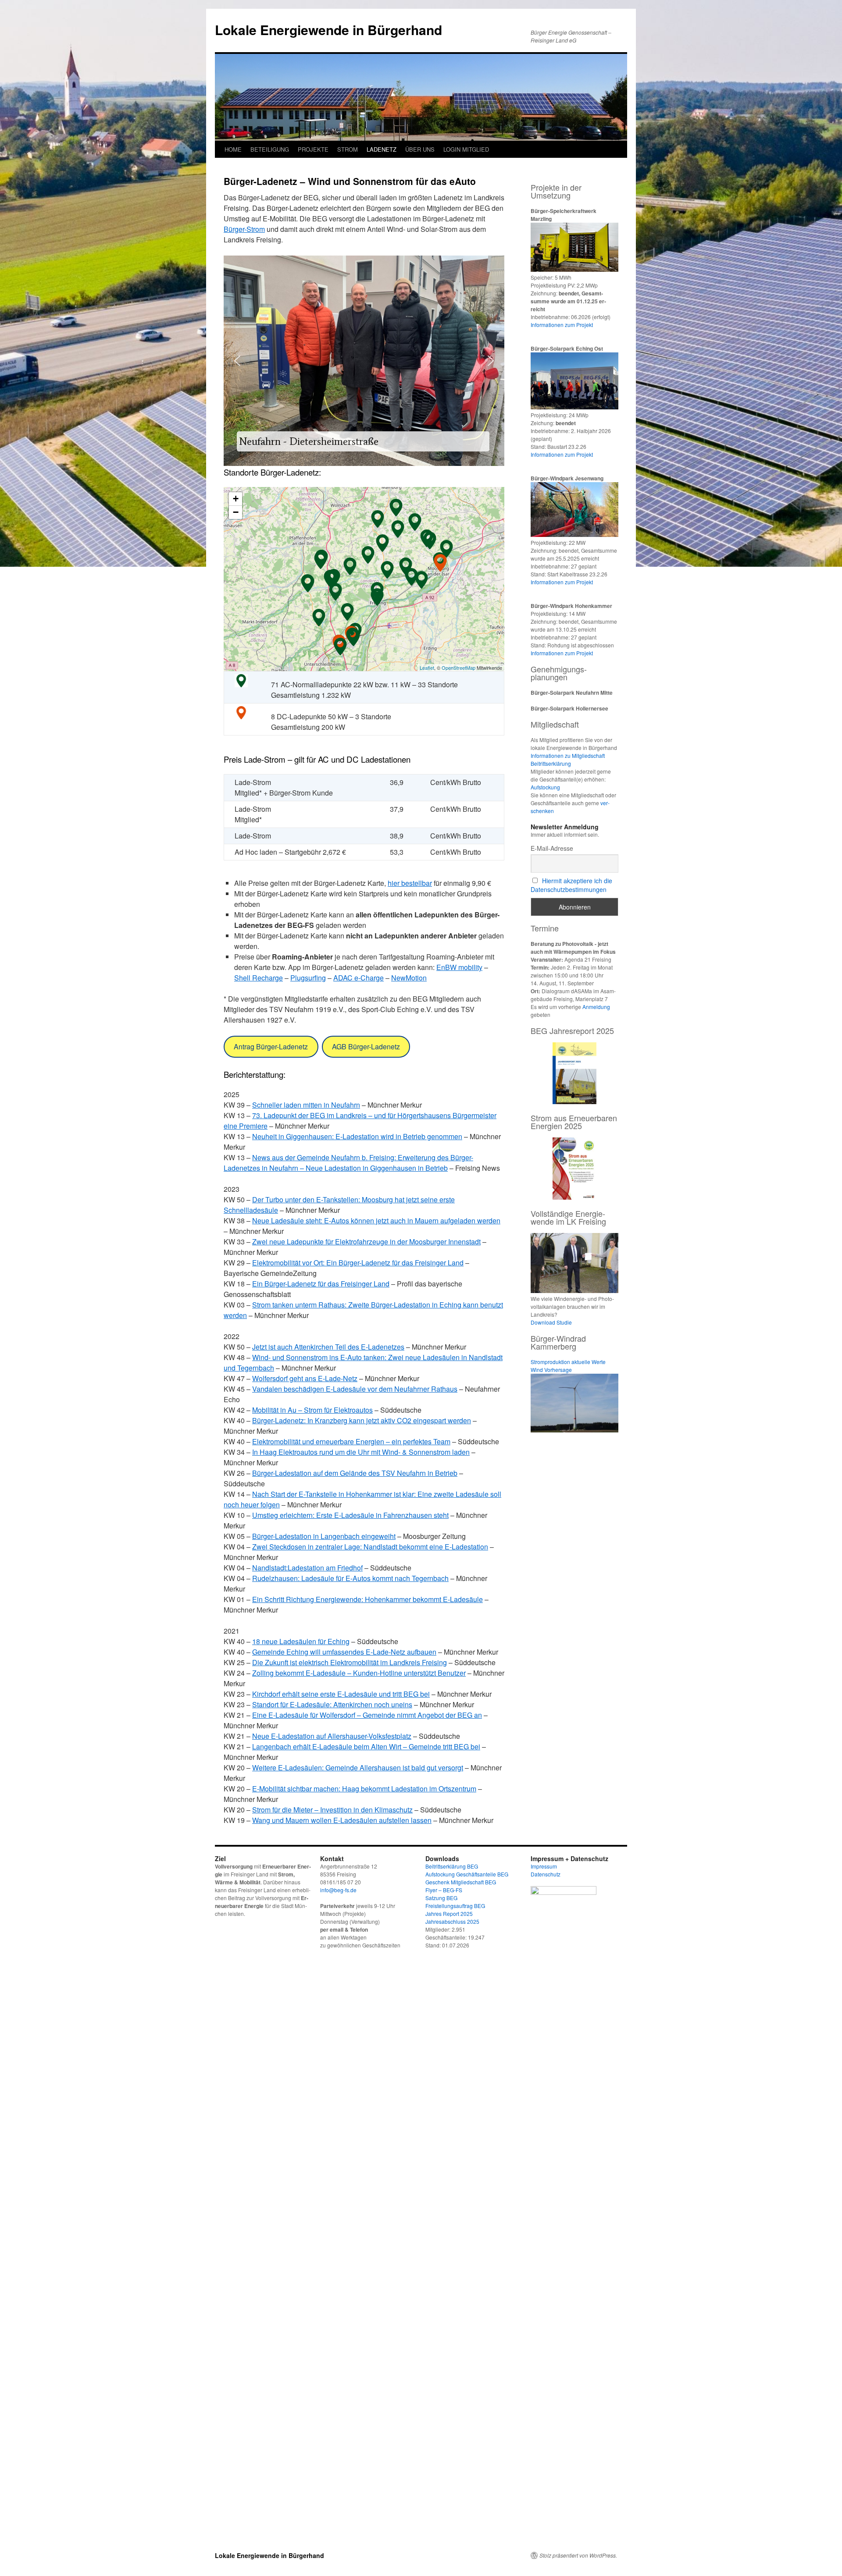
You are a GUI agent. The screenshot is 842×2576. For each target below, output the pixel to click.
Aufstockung (545, 787)
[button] (237, 361)
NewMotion (409, 978)
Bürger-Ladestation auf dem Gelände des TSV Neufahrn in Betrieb (355, 1473)
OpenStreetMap (458, 668)
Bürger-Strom (244, 229)
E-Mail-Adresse (552, 848)
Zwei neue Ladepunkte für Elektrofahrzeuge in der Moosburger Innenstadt (366, 1242)
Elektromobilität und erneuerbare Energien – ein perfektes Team (351, 1441)
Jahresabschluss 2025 (452, 1921)
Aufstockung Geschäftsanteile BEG (467, 1874)
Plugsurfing (308, 978)
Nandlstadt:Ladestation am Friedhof (307, 1568)
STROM (348, 149)
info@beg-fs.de (338, 1890)
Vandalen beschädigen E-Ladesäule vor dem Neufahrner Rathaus (355, 1389)
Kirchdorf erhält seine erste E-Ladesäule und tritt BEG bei (341, 1694)
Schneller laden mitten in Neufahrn (306, 1105)
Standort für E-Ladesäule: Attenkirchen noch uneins (332, 1704)
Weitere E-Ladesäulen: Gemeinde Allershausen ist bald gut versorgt (358, 1768)
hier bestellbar (410, 883)
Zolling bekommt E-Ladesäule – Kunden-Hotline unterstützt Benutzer (359, 1673)
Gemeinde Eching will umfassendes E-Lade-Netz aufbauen (344, 1652)
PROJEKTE (313, 149)
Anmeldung (596, 1007)
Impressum (544, 1866)
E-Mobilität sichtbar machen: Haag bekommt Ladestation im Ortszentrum (364, 1789)
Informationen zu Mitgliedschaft (568, 755)
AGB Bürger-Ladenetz (366, 1046)
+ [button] (236, 499)
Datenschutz (546, 1874)
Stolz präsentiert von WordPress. (578, 2555)
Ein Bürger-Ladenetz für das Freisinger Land (321, 1284)
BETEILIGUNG (270, 149)
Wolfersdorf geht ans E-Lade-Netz (305, 1378)
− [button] (236, 512)
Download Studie (551, 1322)
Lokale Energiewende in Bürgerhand (328, 30)
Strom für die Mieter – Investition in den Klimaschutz (332, 1810)
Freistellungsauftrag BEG (455, 1906)
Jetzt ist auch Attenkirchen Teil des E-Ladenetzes (328, 1347)
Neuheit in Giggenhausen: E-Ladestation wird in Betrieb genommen (357, 1136)
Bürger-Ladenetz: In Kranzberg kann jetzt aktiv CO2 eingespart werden (362, 1420)
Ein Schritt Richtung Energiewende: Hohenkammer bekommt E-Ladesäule (367, 1599)
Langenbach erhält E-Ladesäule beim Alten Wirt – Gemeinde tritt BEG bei (366, 1746)
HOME (233, 149)
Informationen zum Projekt (562, 325)
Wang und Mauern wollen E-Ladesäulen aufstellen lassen (342, 1820)
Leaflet (427, 668)
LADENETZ (382, 149)
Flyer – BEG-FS (444, 1890)
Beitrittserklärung (551, 763)
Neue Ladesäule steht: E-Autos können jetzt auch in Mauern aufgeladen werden (376, 1220)
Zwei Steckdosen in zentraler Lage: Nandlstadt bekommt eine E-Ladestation (370, 1547)
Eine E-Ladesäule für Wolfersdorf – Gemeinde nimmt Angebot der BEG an (367, 1715)
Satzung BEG (441, 1898)
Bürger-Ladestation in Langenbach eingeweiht (324, 1536)
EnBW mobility (459, 967)
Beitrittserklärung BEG (452, 1866)
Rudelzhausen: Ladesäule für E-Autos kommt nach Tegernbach (350, 1578)
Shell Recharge (259, 978)
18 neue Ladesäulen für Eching (301, 1641)
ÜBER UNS (420, 149)
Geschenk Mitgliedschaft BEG (461, 1882)
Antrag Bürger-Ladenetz (271, 1046)
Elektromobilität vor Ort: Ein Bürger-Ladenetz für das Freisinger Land (358, 1263)
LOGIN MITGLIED (466, 149)
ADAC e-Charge (359, 978)
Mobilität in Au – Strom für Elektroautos (312, 1410)
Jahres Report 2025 (449, 1913)
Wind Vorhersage (551, 1370)
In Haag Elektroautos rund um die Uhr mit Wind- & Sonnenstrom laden (361, 1452)
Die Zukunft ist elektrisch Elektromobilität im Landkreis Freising (350, 1662)
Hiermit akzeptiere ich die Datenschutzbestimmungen (571, 885)
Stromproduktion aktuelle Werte (568, 1362)
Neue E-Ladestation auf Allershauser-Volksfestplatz (332, 1736)
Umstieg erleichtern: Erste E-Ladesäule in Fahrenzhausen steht (350, 1515)
